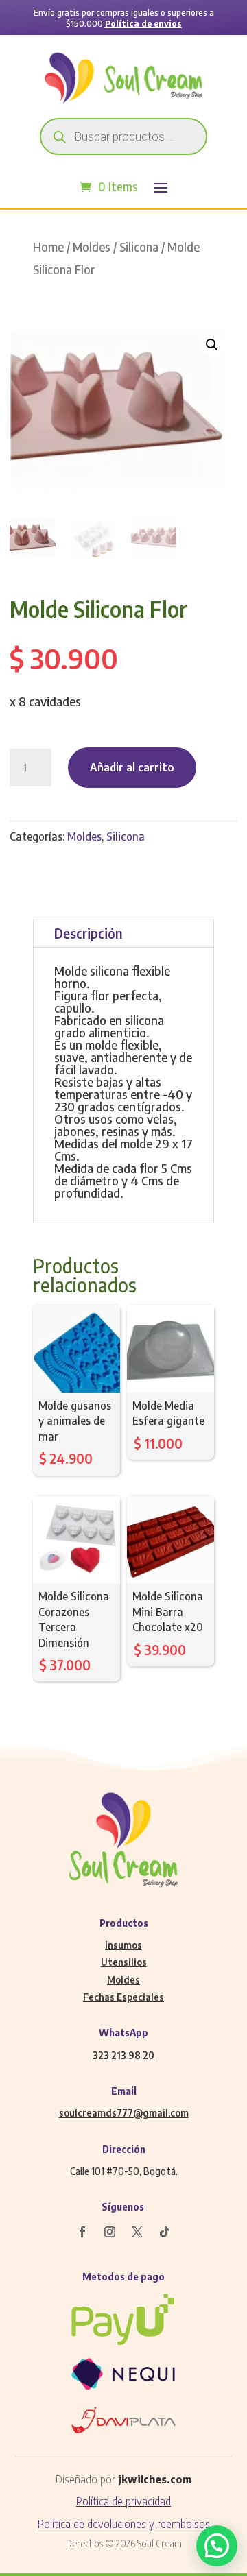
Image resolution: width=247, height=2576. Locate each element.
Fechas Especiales (123, 1997)
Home (48, 247)
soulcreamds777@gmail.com (124, 2113)
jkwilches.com (155, 2479)
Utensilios (124, 1962)
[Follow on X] (137, 2232)
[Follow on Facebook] (82, 2232)
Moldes (92, 247)
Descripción (88, 933)
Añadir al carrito (132, 767)
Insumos (123, 1945)
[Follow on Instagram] (110, 2232)
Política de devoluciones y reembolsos (124, 2524)
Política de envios (143, 23)
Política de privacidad (123, 2501)
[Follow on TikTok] (165, 2232)
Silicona (139, 247)
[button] (212, 345)
